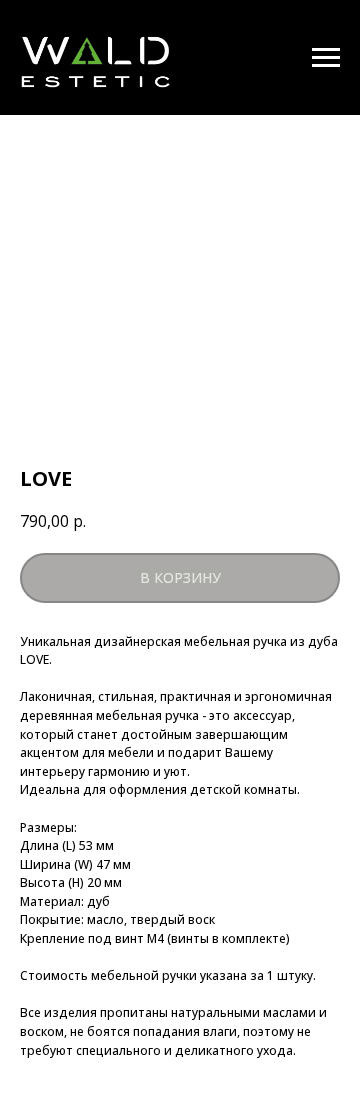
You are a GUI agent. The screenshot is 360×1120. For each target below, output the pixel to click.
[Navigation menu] (326, 58)
